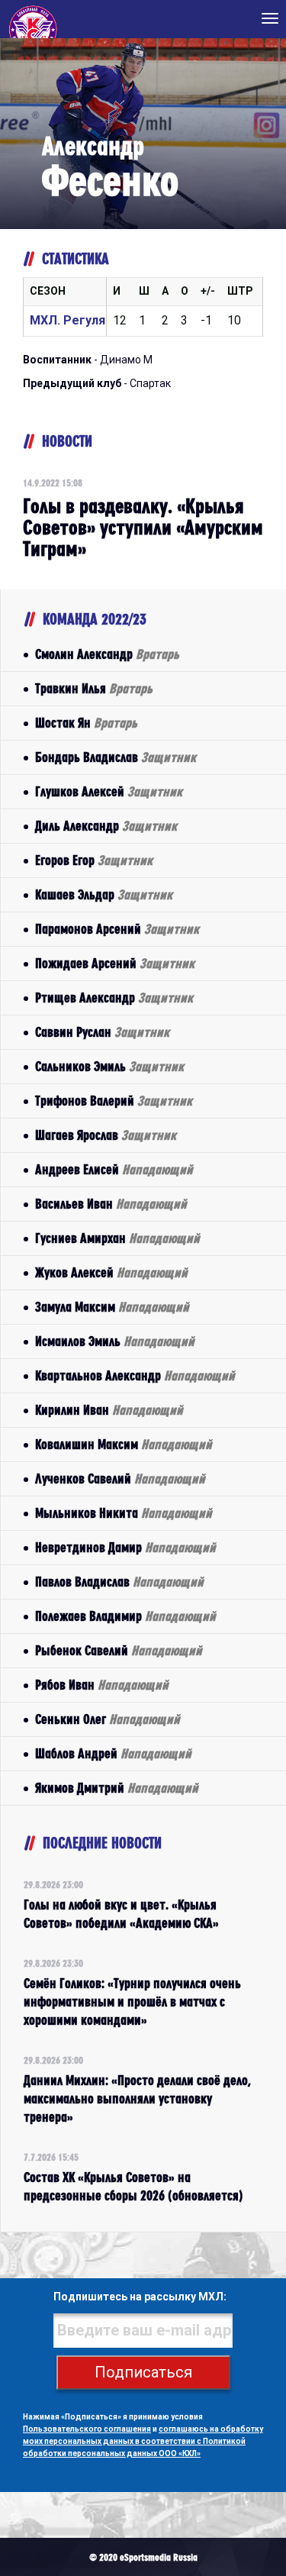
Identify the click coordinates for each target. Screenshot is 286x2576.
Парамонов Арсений (117, 929)
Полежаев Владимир (125, 1616)
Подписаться (143, 2372)
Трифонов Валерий (114, 1101)
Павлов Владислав (119, 1582)
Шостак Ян (86, 723)
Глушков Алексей (109, 791)
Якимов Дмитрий (117, 1788)
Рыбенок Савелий (119, 1650)
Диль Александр (106, 826)
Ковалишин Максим (124, 1444)
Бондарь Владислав (116, 757)
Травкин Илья (94, 688)
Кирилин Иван (109, 1410)
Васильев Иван (111, 1204)
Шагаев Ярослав (106, 1135)
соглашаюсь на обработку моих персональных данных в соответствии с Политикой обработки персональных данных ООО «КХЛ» (143, 2441)
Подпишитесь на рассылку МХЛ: (140, 2297)
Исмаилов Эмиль (115, 1341)
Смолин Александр (107, 654)
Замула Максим (112, 1307)
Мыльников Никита (124, 1513)
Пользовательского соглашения (87, 2429)
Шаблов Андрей (113, 1753)
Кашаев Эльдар (104, 894)
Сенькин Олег (108, 1719)
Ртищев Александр (114, 997)
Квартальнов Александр (135, 1375)
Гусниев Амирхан (117, 1238)
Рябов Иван (102, 1685)
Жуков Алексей (111, 1272)
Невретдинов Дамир (125, 1547)
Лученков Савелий (120, 1478)
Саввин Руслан (102, 1032)
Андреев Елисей (114, 1169)
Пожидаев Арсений (115, 963)
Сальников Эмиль (109, 1066)
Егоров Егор (94, 860)
